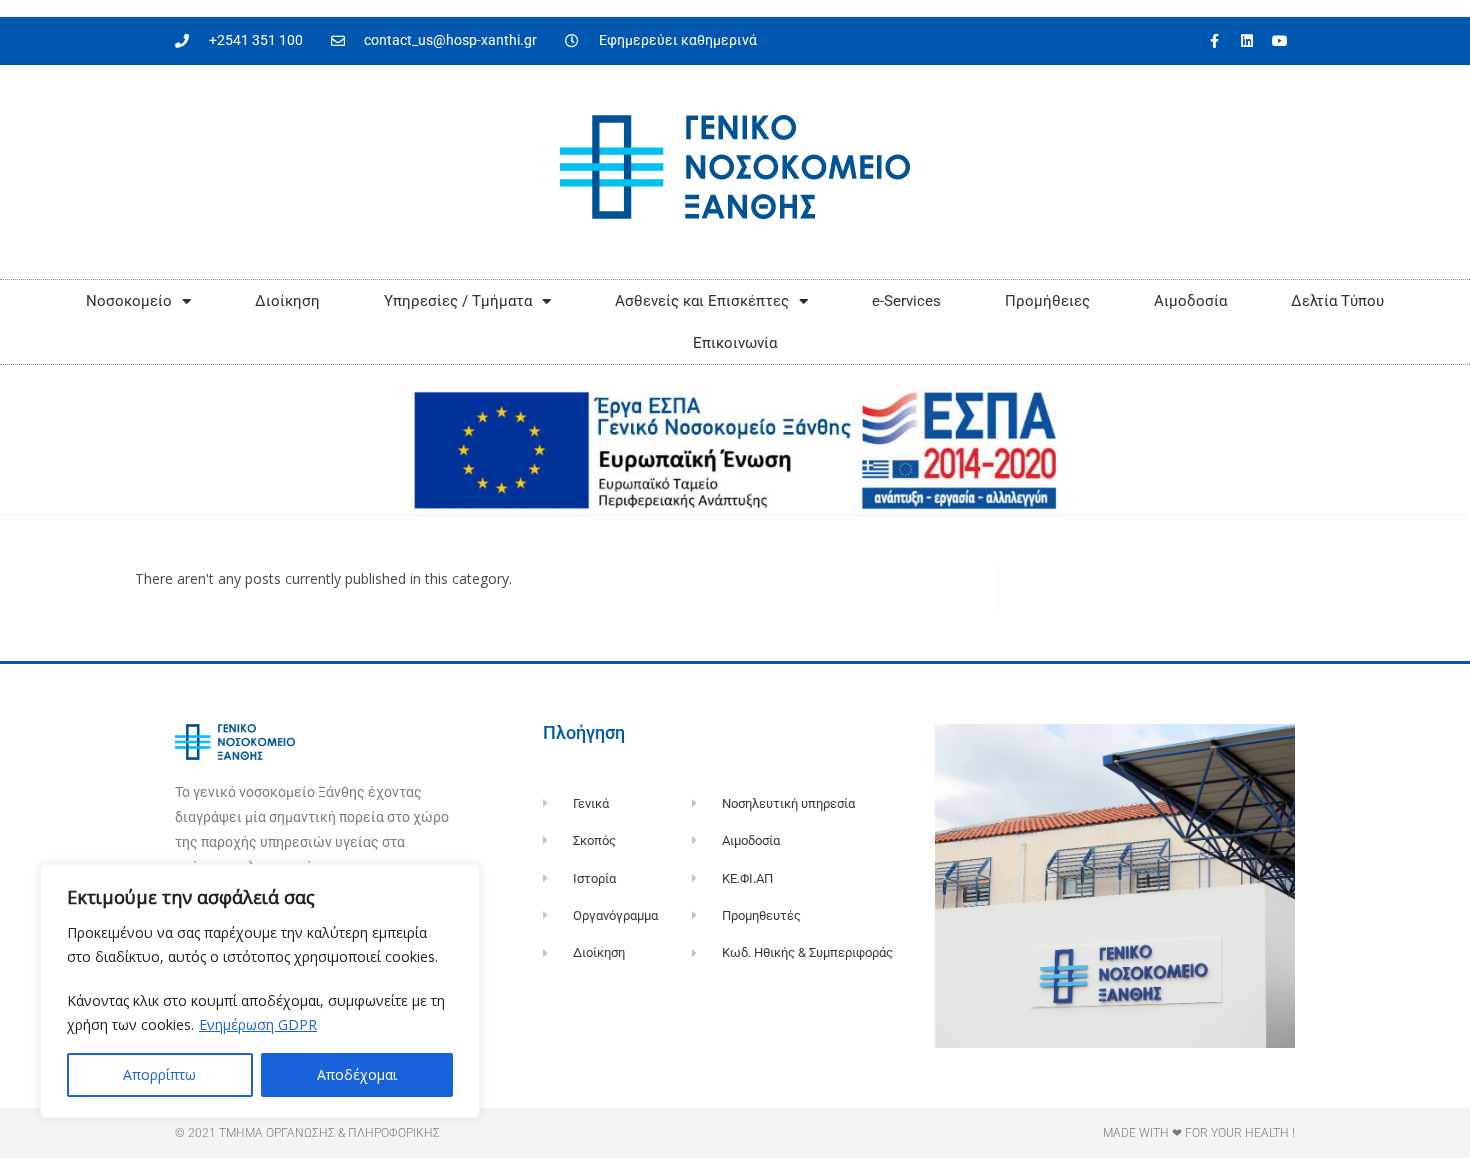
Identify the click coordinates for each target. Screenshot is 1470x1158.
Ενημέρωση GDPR (258, 1024)
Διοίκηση (287, 301)
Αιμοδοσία (1190, 301)
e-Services (906, 301)
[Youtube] (1280, 41)
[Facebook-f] (1214, 41)
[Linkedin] (1247, 41)
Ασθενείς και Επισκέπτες (702, 301)
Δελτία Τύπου (1337, 301)
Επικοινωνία (735, 343)
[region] (260, 991)
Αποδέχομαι (357, 1074)
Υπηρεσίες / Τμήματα (458, 301)
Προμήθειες (1047, 301)
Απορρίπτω (159, 1074)
